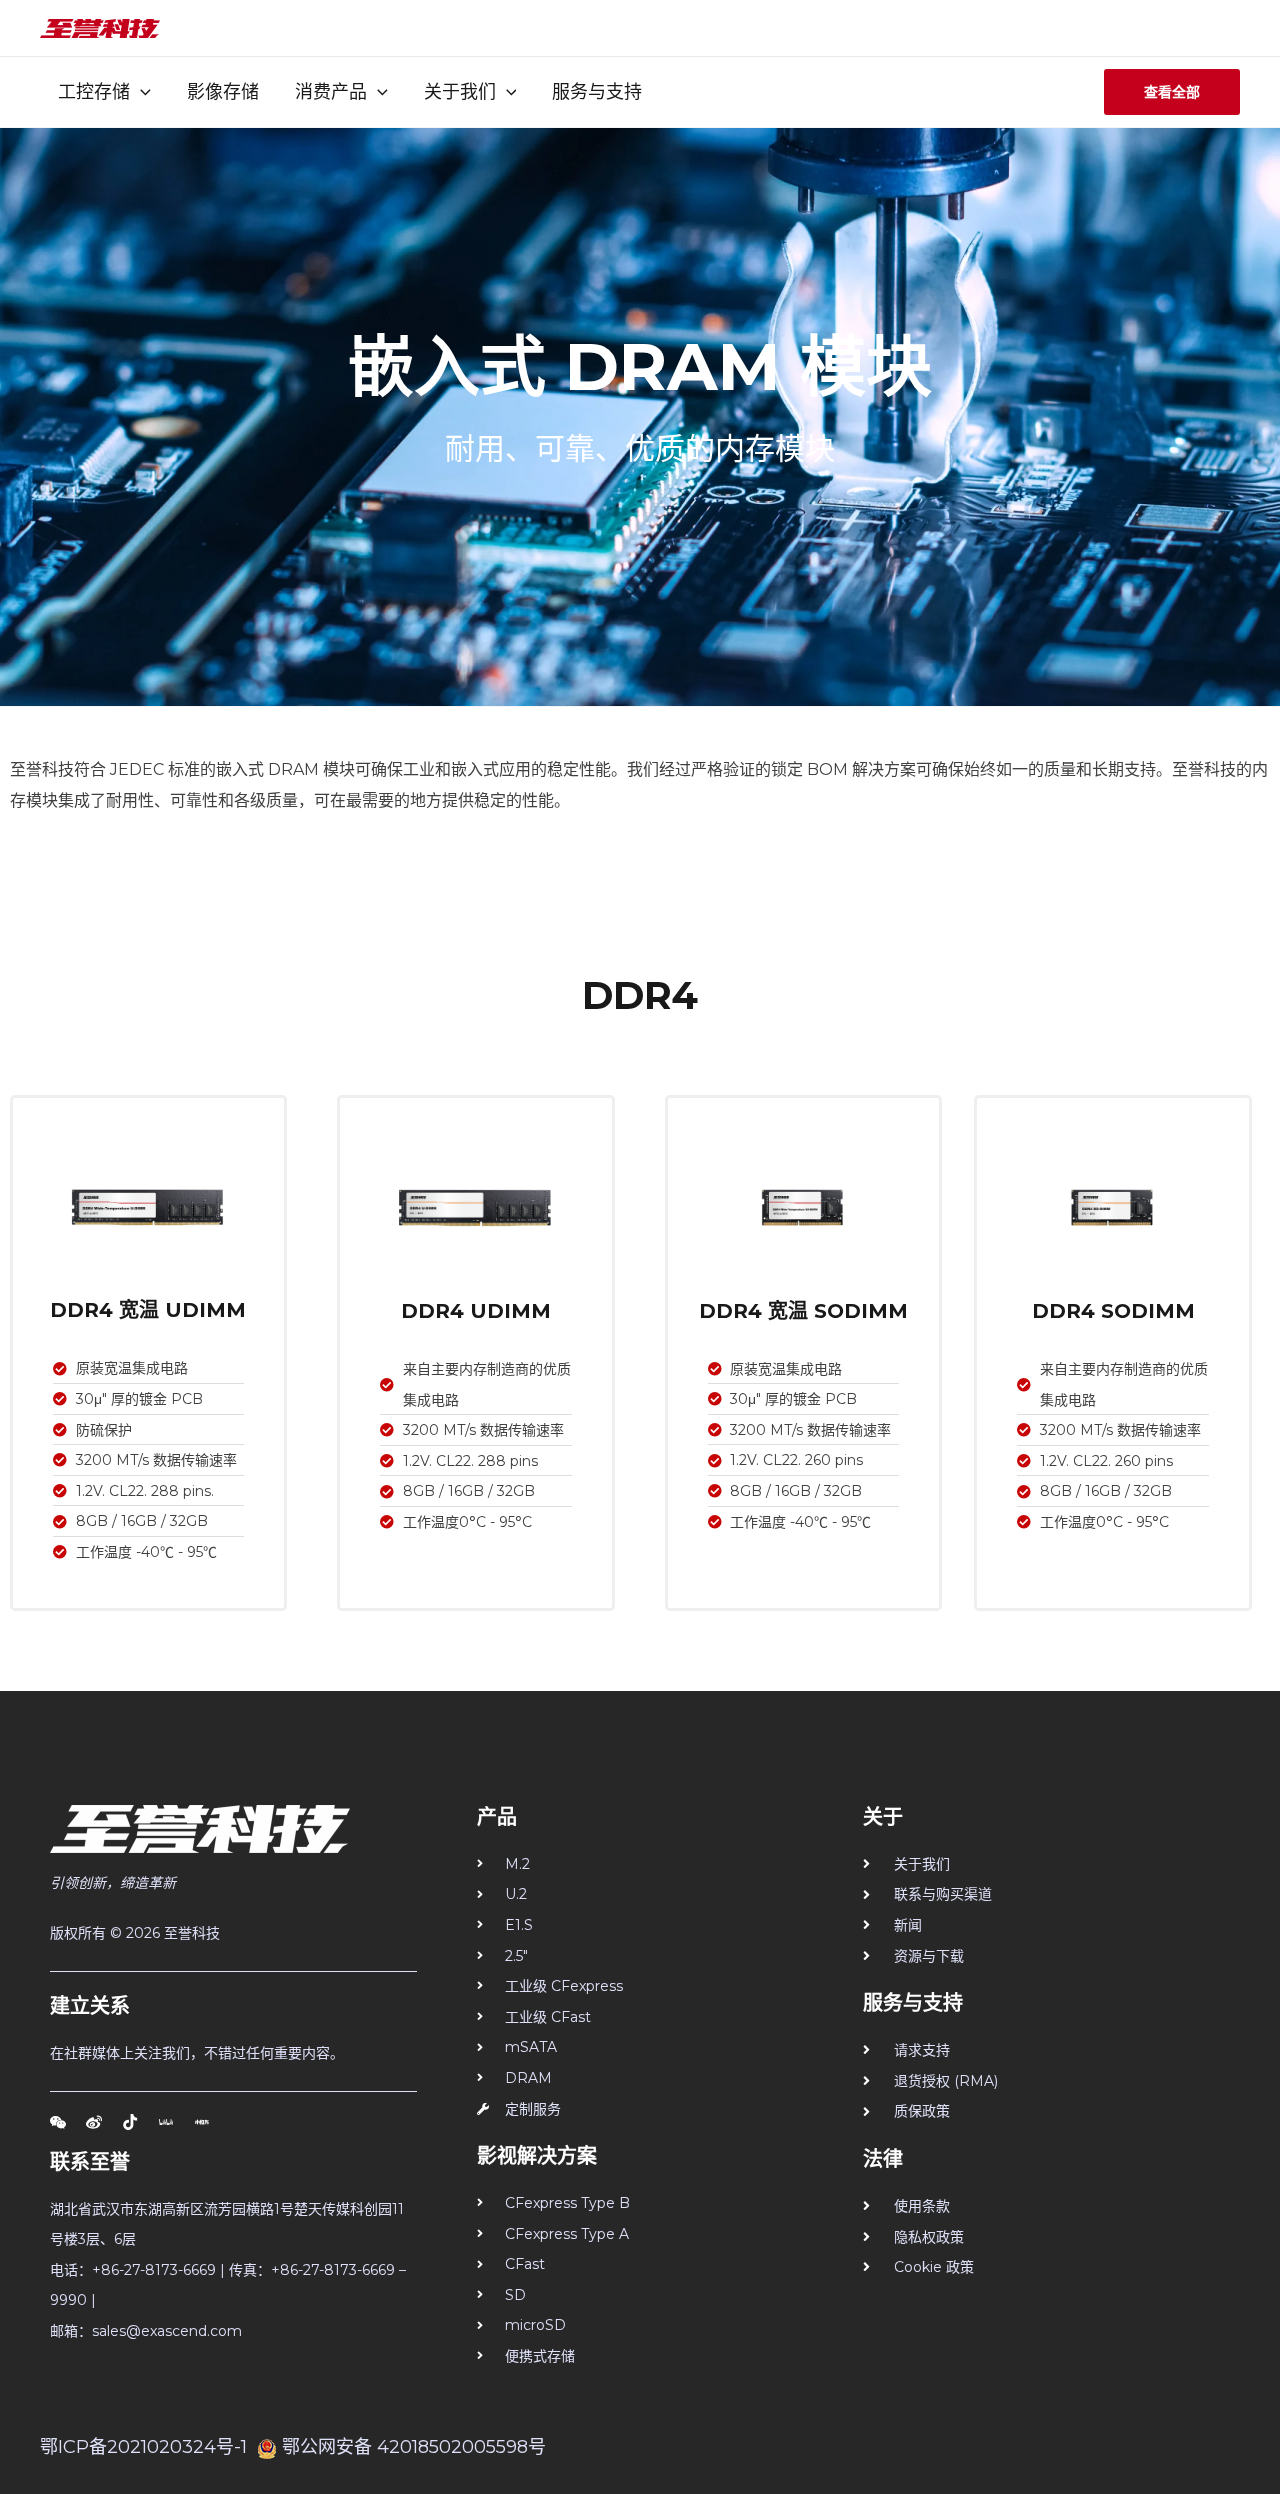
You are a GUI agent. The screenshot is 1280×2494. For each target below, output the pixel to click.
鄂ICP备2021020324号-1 (143, 2447)
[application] (140, 92)
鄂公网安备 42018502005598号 (414, 2447)
